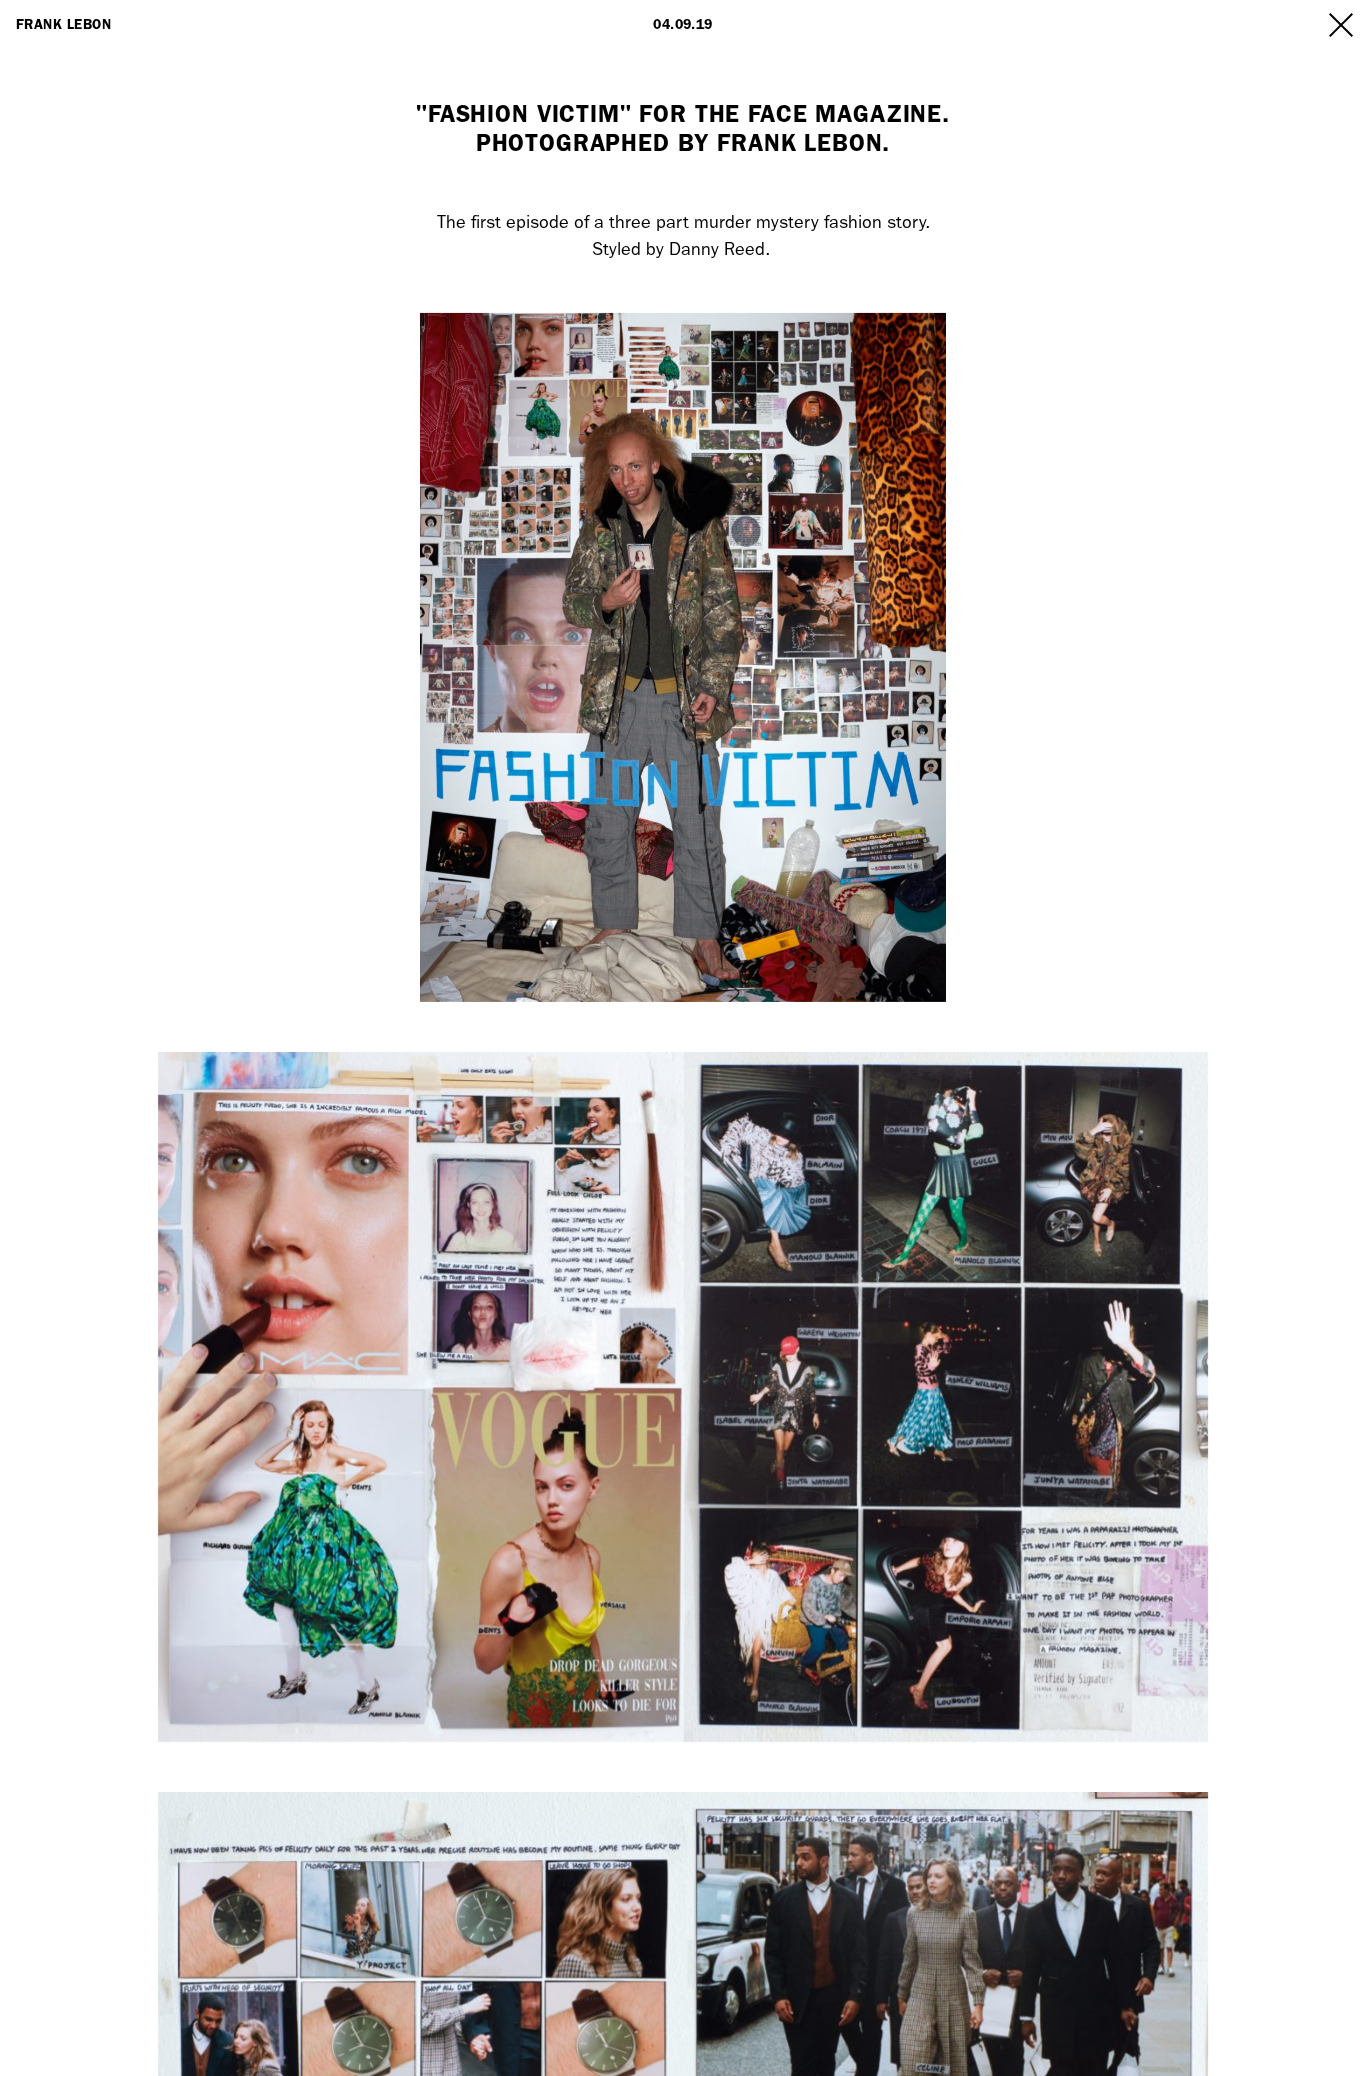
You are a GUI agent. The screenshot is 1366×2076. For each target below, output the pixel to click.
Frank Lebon (63, 24)
